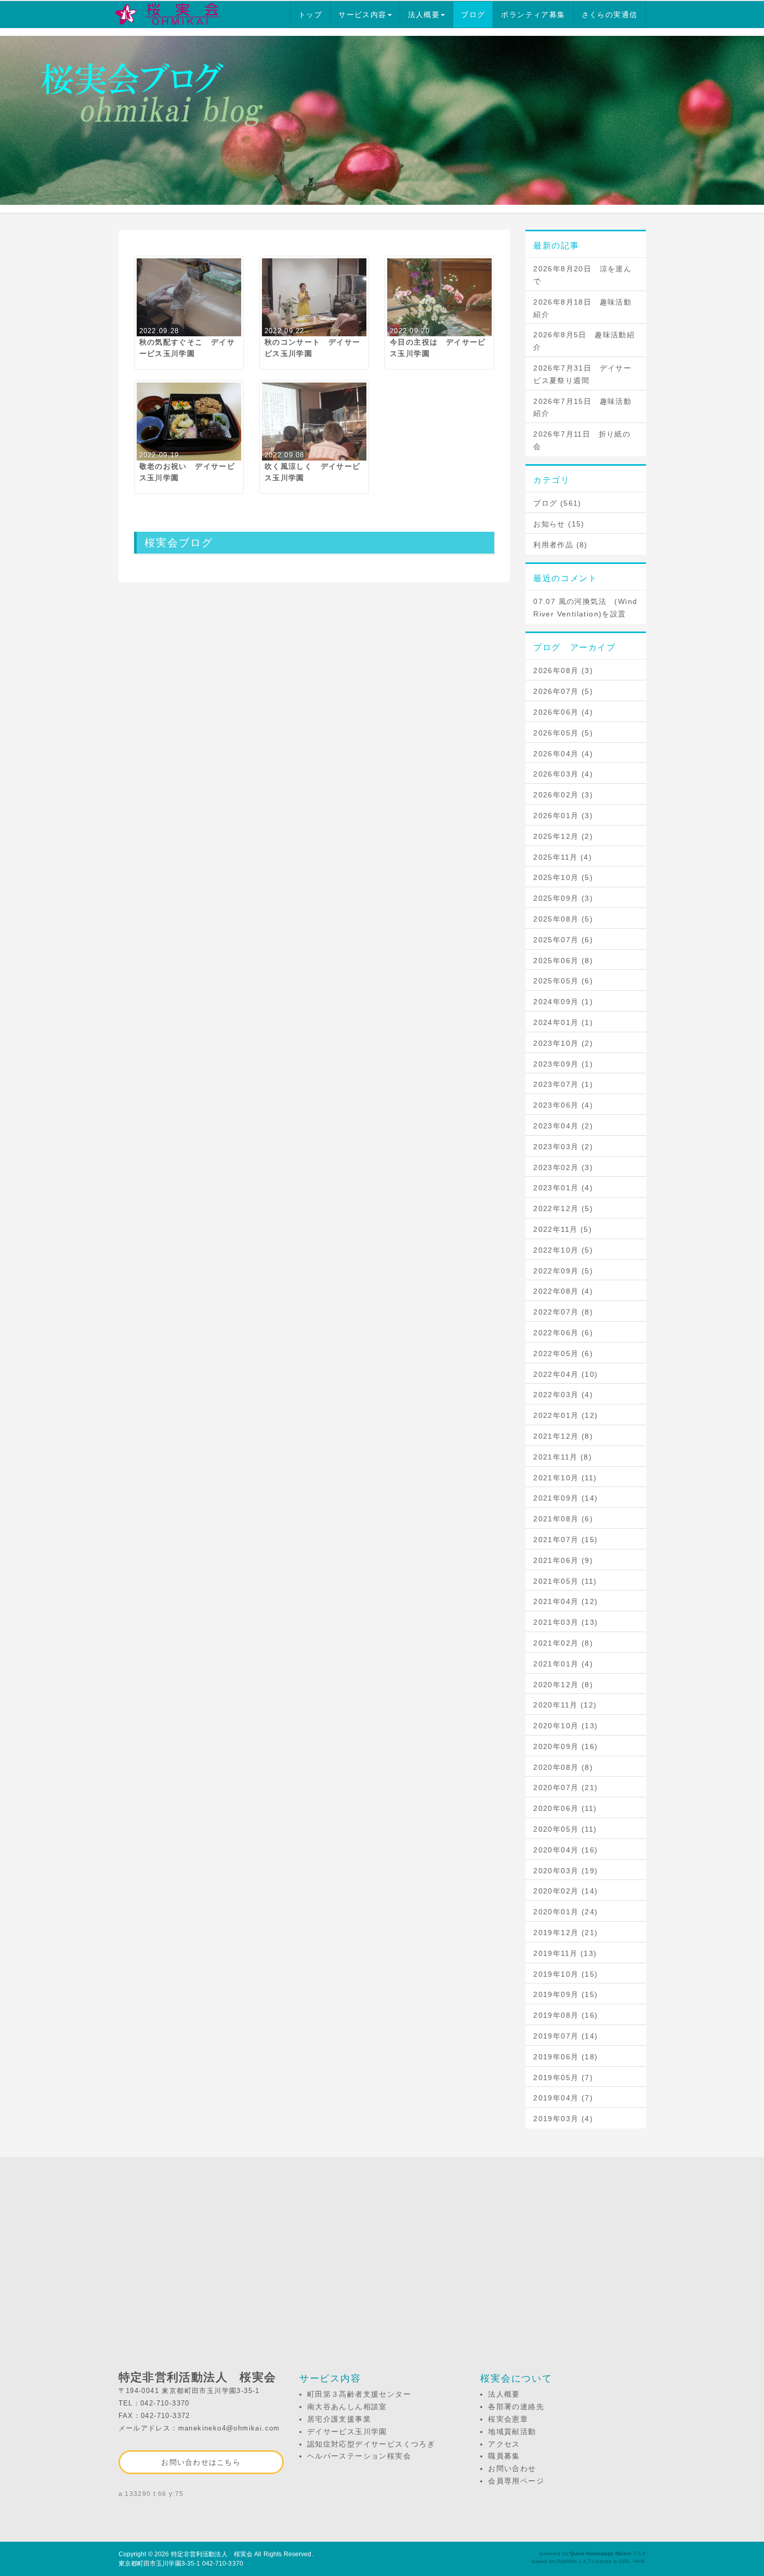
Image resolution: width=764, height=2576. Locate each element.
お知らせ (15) (559, 524)
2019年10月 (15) (565, 1974)
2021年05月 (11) (565, 1581)
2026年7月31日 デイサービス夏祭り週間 (582, 374)
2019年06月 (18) (565, 2057)
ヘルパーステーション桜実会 (359, 2456)
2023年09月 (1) (563, 1064)
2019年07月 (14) (565, 2036)
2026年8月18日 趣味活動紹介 (582, 308)
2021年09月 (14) (565, 1498)
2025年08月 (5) (563, 919)
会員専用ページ (516, 2481)
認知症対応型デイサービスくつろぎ (371, 2444)
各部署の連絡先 (516, 2407)
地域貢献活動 (512, 2432)
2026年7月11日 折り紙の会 (582, 440)
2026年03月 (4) (563, 774)
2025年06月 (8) (563, 961)
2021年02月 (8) (563, 1643)
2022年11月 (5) (563, 1229)
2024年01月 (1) (563, 1022)
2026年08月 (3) (563, 671)
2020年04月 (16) (565, 1850)
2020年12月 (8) (563, 1685)
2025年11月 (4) (563, 857)
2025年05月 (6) (563, 981)
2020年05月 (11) (565, 1829)
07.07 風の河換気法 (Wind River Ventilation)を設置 (585, 608)
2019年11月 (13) (565, 1953)
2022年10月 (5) (563, 1250)
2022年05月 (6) (563, 1353)
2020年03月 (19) (565, 1871)
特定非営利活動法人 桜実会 (212, 2554)
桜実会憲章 (508, 2419)
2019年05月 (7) (563, 2078)
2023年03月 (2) (563, 1147)
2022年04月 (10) (565, 1374)
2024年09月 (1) (563, 1002)
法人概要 (424, 15)
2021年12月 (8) (563, 1436)
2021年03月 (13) (565, 1622)
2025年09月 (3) (563, 898)
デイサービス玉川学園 (347, 2432)
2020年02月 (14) (565, 1891)
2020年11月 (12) (565, 1705)
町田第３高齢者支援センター (359, 2394)
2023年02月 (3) (563, 1167)
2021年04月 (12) (565, 1601)
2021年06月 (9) (563, 1560)
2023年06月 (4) (563, 1105)
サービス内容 (362, 15)
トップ (310, 15)
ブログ (473, 15)
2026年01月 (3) (563, 816)
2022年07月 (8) (563, 1312)
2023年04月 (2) (563, 1126)
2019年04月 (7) (563, 2098)
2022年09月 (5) (563, 1271)
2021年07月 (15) (565, 1540)
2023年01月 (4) (563, 1188)
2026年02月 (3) (563, 795)
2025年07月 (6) (563, 940)
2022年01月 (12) (565, 1415)
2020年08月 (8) (563, 1767)
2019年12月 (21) (565, 1933)
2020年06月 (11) (565, 1808)
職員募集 (504, 2456)
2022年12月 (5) (563, 1208)
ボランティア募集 (533, 15)
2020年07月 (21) (565, 1788)
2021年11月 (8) (563, 1457)
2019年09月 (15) (565, 1994)
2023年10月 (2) (563, 1043)
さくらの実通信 (610, 15)
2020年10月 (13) (565, 1726)
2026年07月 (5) (563, 691)
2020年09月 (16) (565, 1746)
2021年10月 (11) (565, 1478)
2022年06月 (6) (563, 1333)
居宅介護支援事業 (339, 2419)
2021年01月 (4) (563, 1664)
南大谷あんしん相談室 (347, 2407)
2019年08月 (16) (565, 2015)
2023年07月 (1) (563, 1084)
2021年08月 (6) (563, 1519)
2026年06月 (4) (563, 712)
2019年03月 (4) (563, 2119)
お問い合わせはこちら (201, 2462)
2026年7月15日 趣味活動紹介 (582, 408)
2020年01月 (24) (565, 1912)
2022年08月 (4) (563, 1291)
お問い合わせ (512, 2468)
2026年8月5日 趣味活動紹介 (584, 341)
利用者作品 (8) (561, 545)
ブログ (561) (557, 503)
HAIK (639, 2561)
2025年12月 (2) (563, 836)
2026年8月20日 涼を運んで (582, 275)
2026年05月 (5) (563, 733)
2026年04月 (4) (563, 754)
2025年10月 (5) (563, 877)
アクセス (504, 2444)
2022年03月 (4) (563, 1395)
